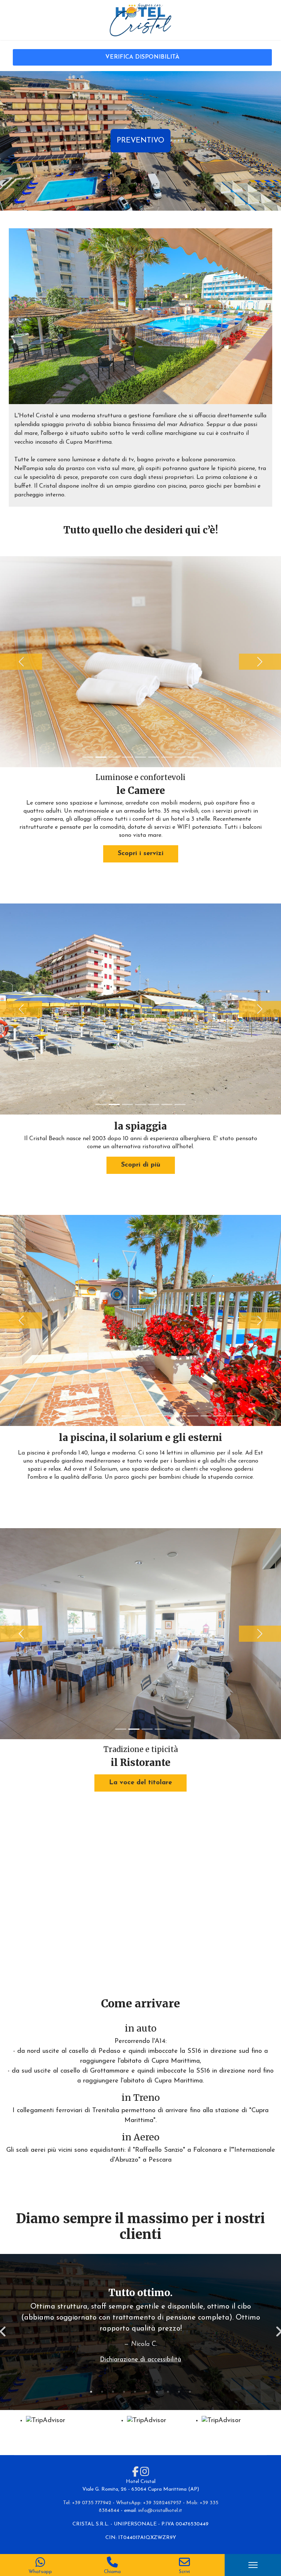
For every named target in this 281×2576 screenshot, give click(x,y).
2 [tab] (102, 2392)
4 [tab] (124, 2392)
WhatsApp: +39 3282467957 (149, 2503)
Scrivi (184, 2572)
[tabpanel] (140, 2329)
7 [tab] (157, 2392)
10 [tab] (190, 2392)
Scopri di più (141, 1165)
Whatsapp (40, 2572)
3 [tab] (113, 2392)
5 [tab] (135, 2392)
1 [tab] (91, 2392)
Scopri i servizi (141, 854)
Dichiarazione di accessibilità (140, 2360)
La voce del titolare (140, 1783)
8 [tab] (168, 2392)
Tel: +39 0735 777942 (87, 2503)
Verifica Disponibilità (142, 57)
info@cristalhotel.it (160, 2511)
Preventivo (140, 141)
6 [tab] (146, 2392)
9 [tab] (179, 2392)
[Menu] (253, 2565)
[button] (21, 662)
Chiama (112, 2572)
